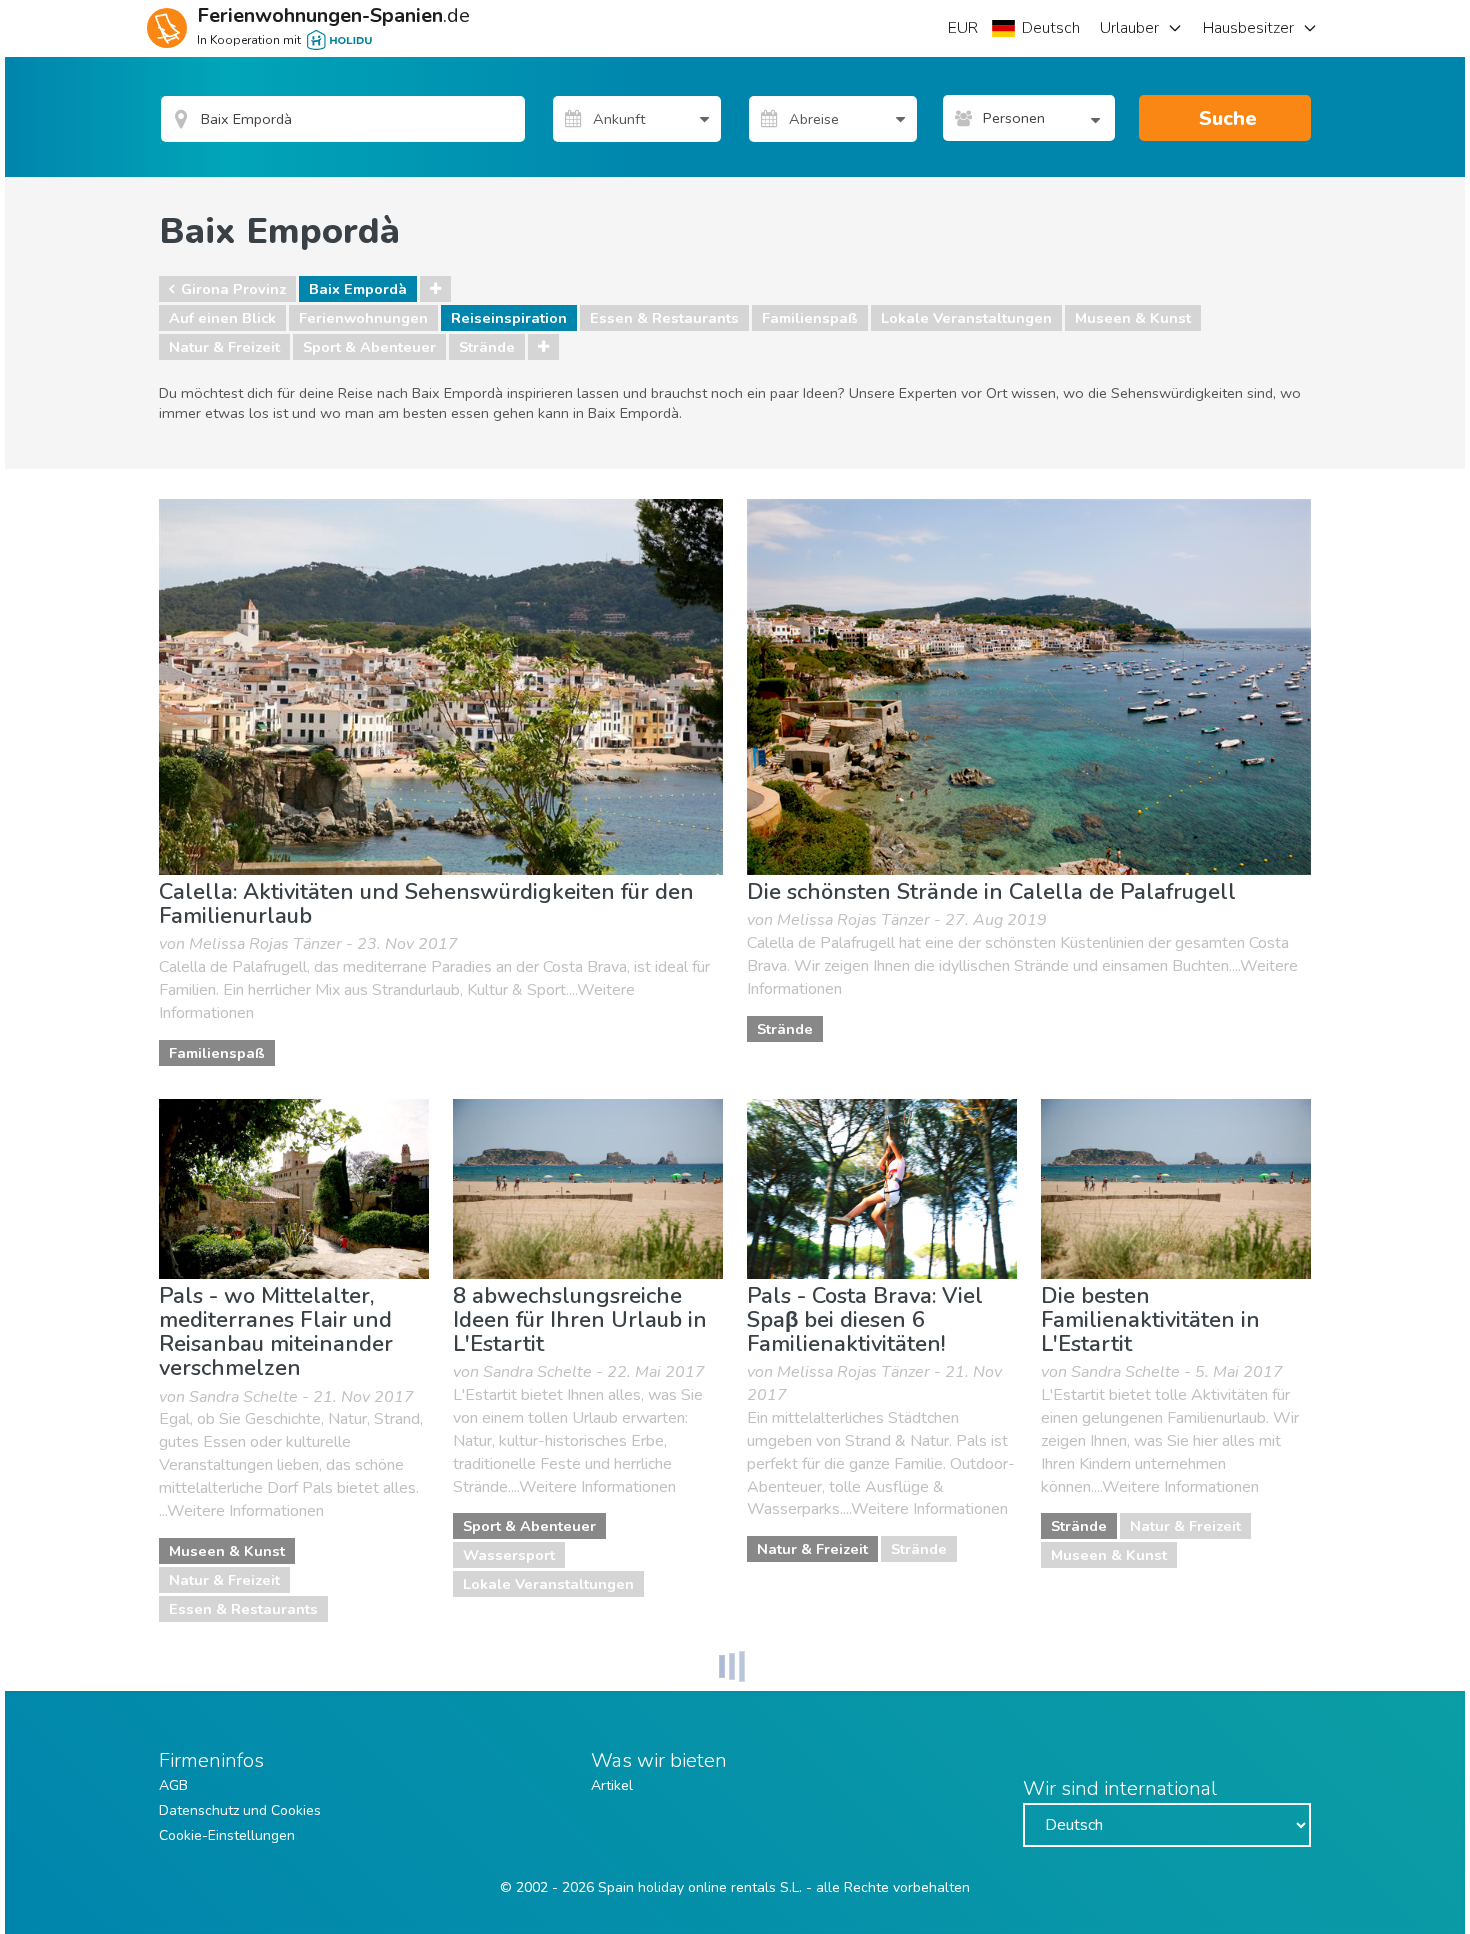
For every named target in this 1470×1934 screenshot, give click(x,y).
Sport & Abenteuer (369, 347)
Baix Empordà (358, 289)
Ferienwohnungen (363, 318)
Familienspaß (810, 318)
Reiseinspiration (509, 318)
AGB (173, 1785)
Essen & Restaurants (664, 318)
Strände (487, 347)
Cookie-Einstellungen (227, 1835)
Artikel (612, 1785)
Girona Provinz (233, 289)
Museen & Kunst (1133, 318)
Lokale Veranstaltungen (966, 318)
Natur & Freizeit (224, 347)
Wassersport (509, 1555)
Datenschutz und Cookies (240, 1810)
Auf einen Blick (222, 318)
